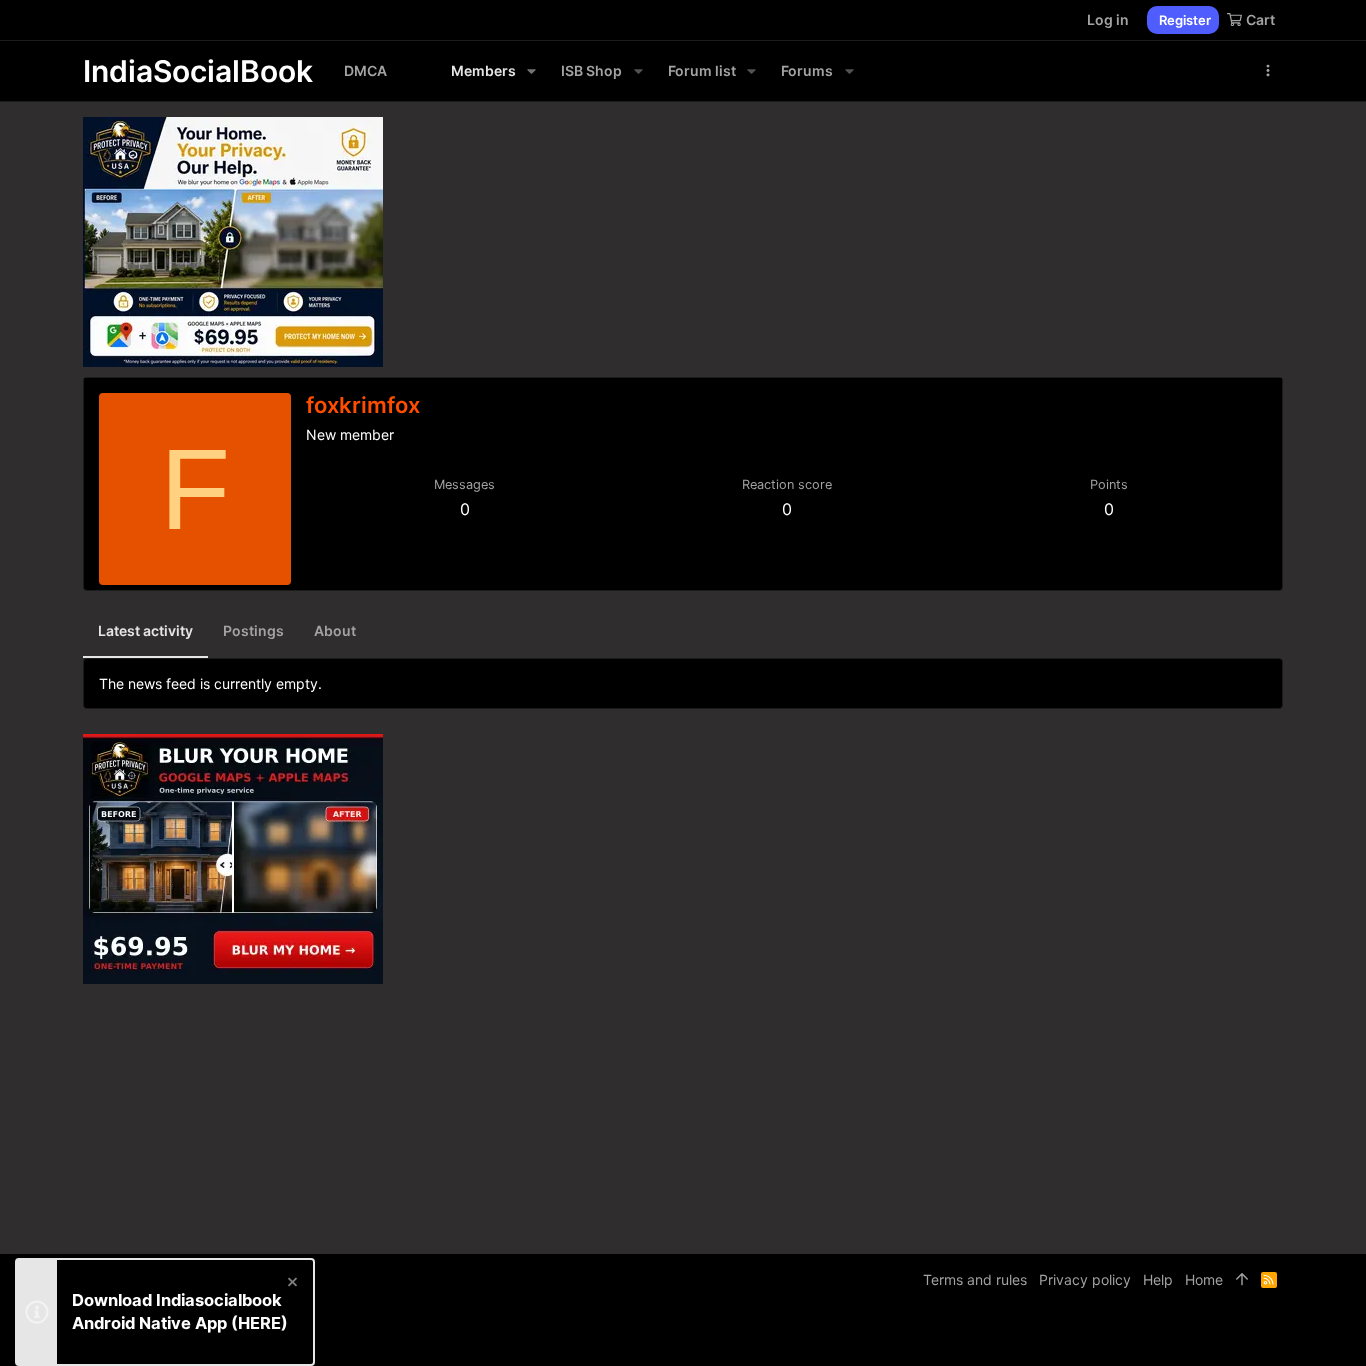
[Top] (1242, 1280)
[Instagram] (1214, 1335)
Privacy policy (1085, 1279)
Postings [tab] (253, 630)
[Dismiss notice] (291, 1284)
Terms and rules (975, 1279)
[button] (531, 71)
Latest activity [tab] (145, 630)
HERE (259, 1323)
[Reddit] (1244, 1335)
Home (1204, 1279)
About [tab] (335, 630)
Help (1158, 1279)
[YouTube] (1274, 1335)
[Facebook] (1184, 1335)
